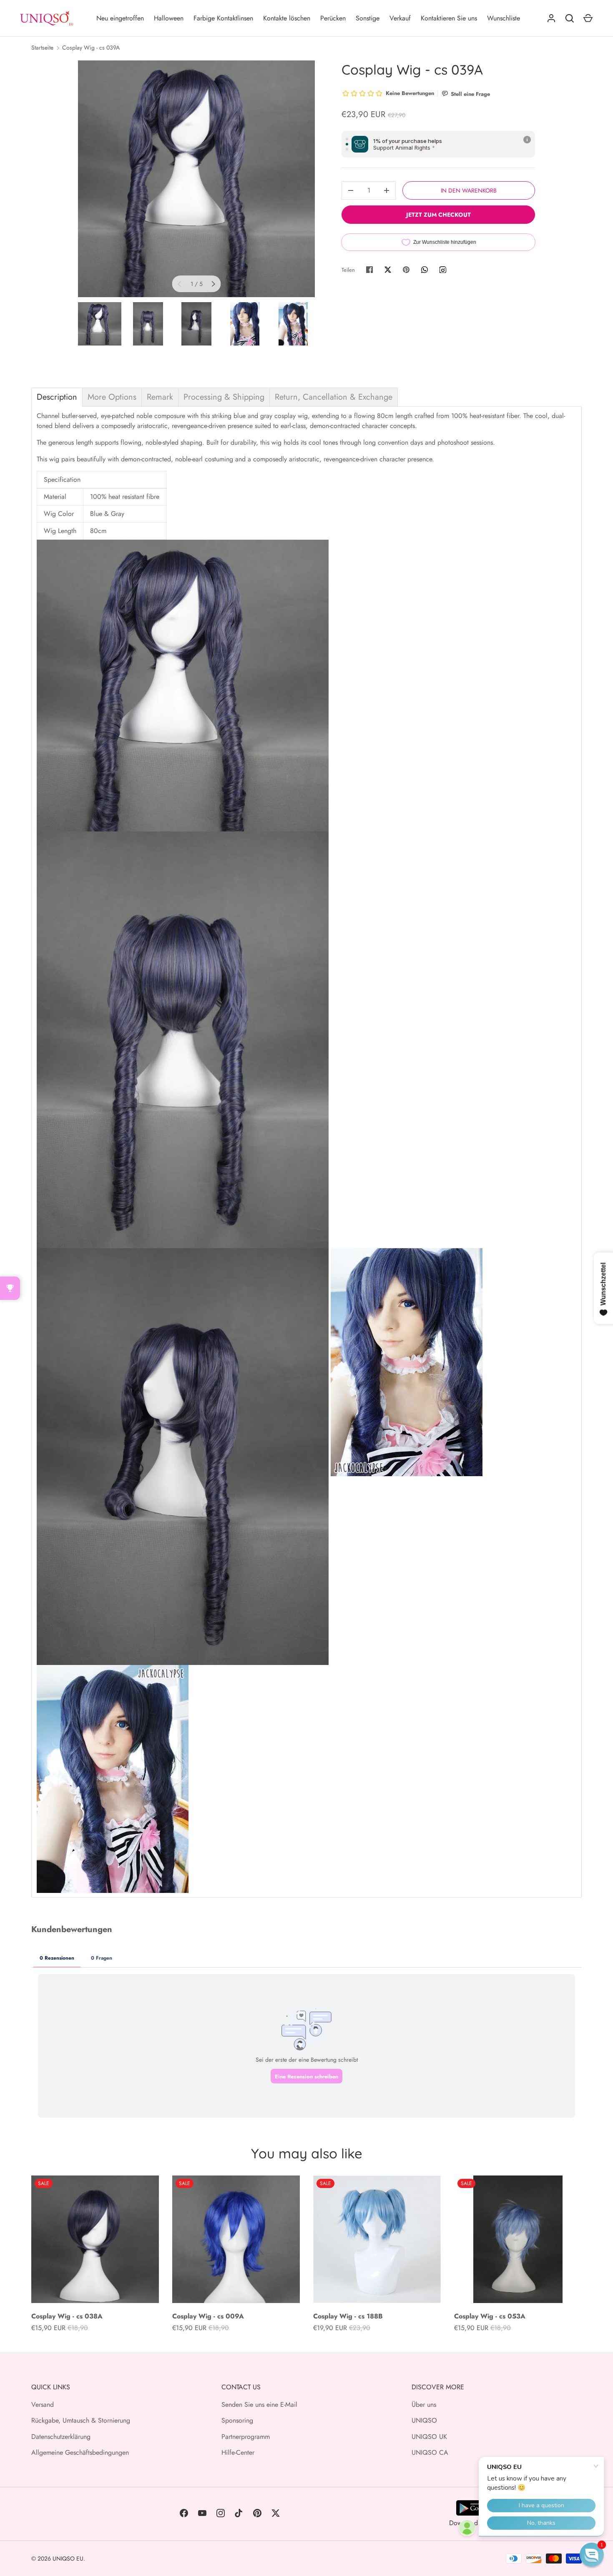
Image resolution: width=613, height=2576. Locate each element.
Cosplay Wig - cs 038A (67, 2316)
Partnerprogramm (246, 2437)
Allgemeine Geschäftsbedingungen (80, 2452)
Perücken (333, 18)
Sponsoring (237, 2420)
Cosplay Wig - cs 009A (208, 2316)
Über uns (424, 2405)
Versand (43, 2405)
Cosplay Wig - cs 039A (91, 48)
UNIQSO (424, 2420)
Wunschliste (504, 18)
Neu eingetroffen (120, 18)
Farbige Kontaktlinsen (223, 18)
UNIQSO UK (429, 2437)
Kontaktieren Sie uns (449, 18)
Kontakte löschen (287, 18)
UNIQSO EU (68, 2558)
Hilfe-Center (238, 2452)
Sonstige (368, 18)
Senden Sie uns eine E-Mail (259, 2405)
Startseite (42, 48)
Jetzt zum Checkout (438, 215)
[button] (592, 2555)
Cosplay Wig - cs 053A (490, 2316)
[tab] (57, 397)
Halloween (169, 18)
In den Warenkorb (469, 190)
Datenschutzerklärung (61, 2437)
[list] (196, 179)
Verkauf (400, 18)
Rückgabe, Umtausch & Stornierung (81, 2420)
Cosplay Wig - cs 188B (348, 2316)
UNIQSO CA (430, 2452)
